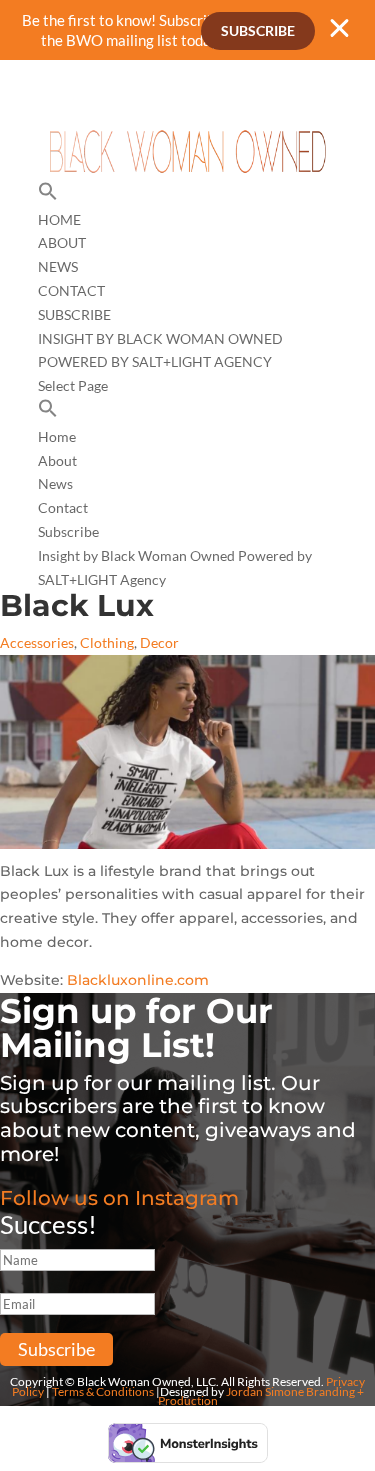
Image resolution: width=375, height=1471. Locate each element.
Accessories (37, 642)
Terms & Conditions (103, 1391)
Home (59, 219)
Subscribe (258, 30)
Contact (71, 290)
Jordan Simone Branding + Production (261, 1396)
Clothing (107, 642)
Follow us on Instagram (119, 1198)
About (62, 242)
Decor (159, 642)
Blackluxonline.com (138, 980)
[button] (48, 195)
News (58, 266)
